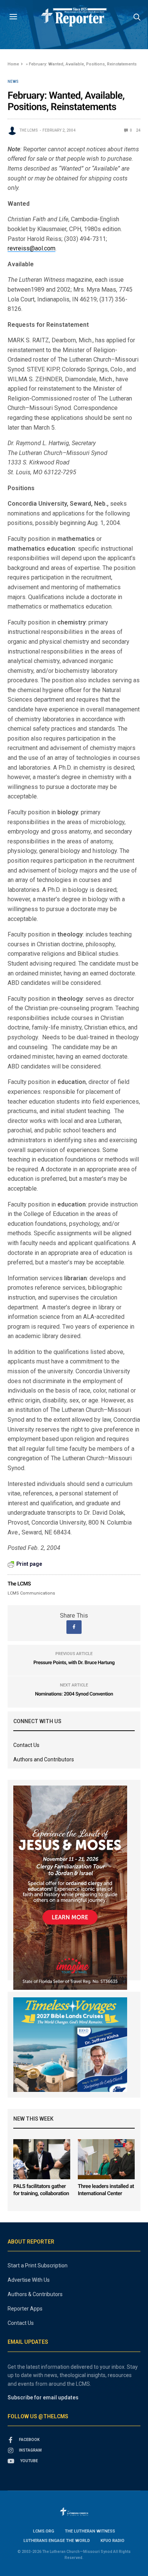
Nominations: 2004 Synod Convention (74, 1694)
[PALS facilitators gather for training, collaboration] (42, 2159)
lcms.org (44, 2531)
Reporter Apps (25, 2309)
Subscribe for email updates (43, 2397)
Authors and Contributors (44, 1759)
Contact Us (26, 1745)
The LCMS (29, 130)
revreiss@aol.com (31, 248)
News (13, 82)
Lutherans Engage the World (57, 2541)
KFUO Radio (113, 2541)
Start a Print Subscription (38, 2265)
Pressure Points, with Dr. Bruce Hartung (74, 1663)
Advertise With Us (29, 2280)
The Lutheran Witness (90, 2531)
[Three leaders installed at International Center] (106, 2159)
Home (13, 64)
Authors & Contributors (35, 2294)
